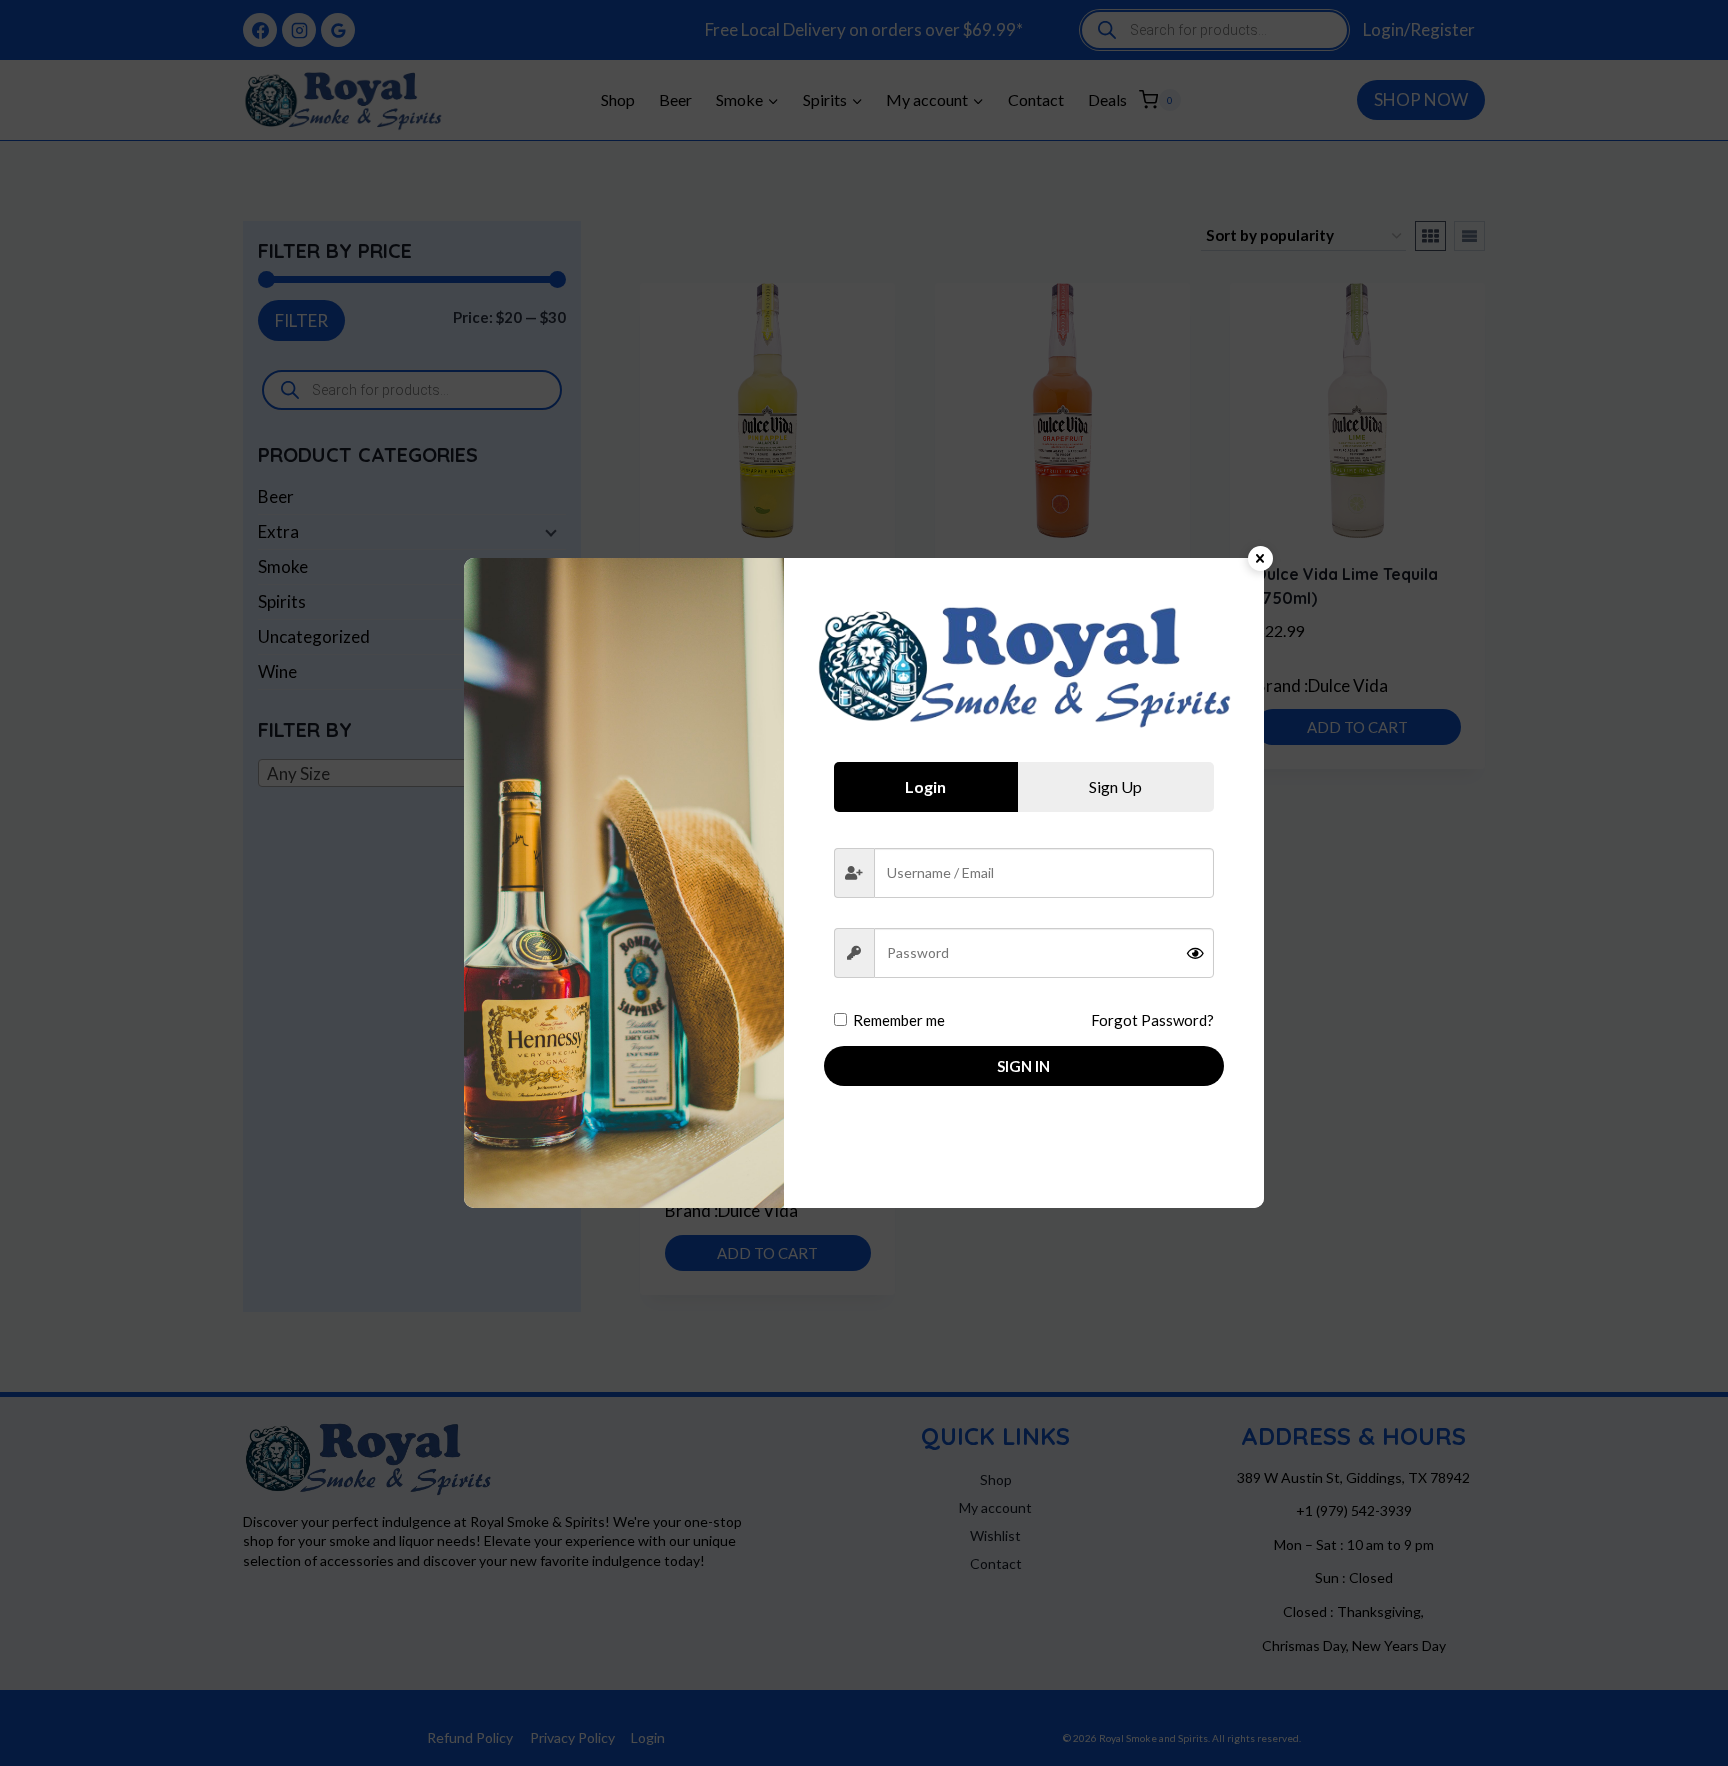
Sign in (1023, 1066)
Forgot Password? (1152, 1020)
